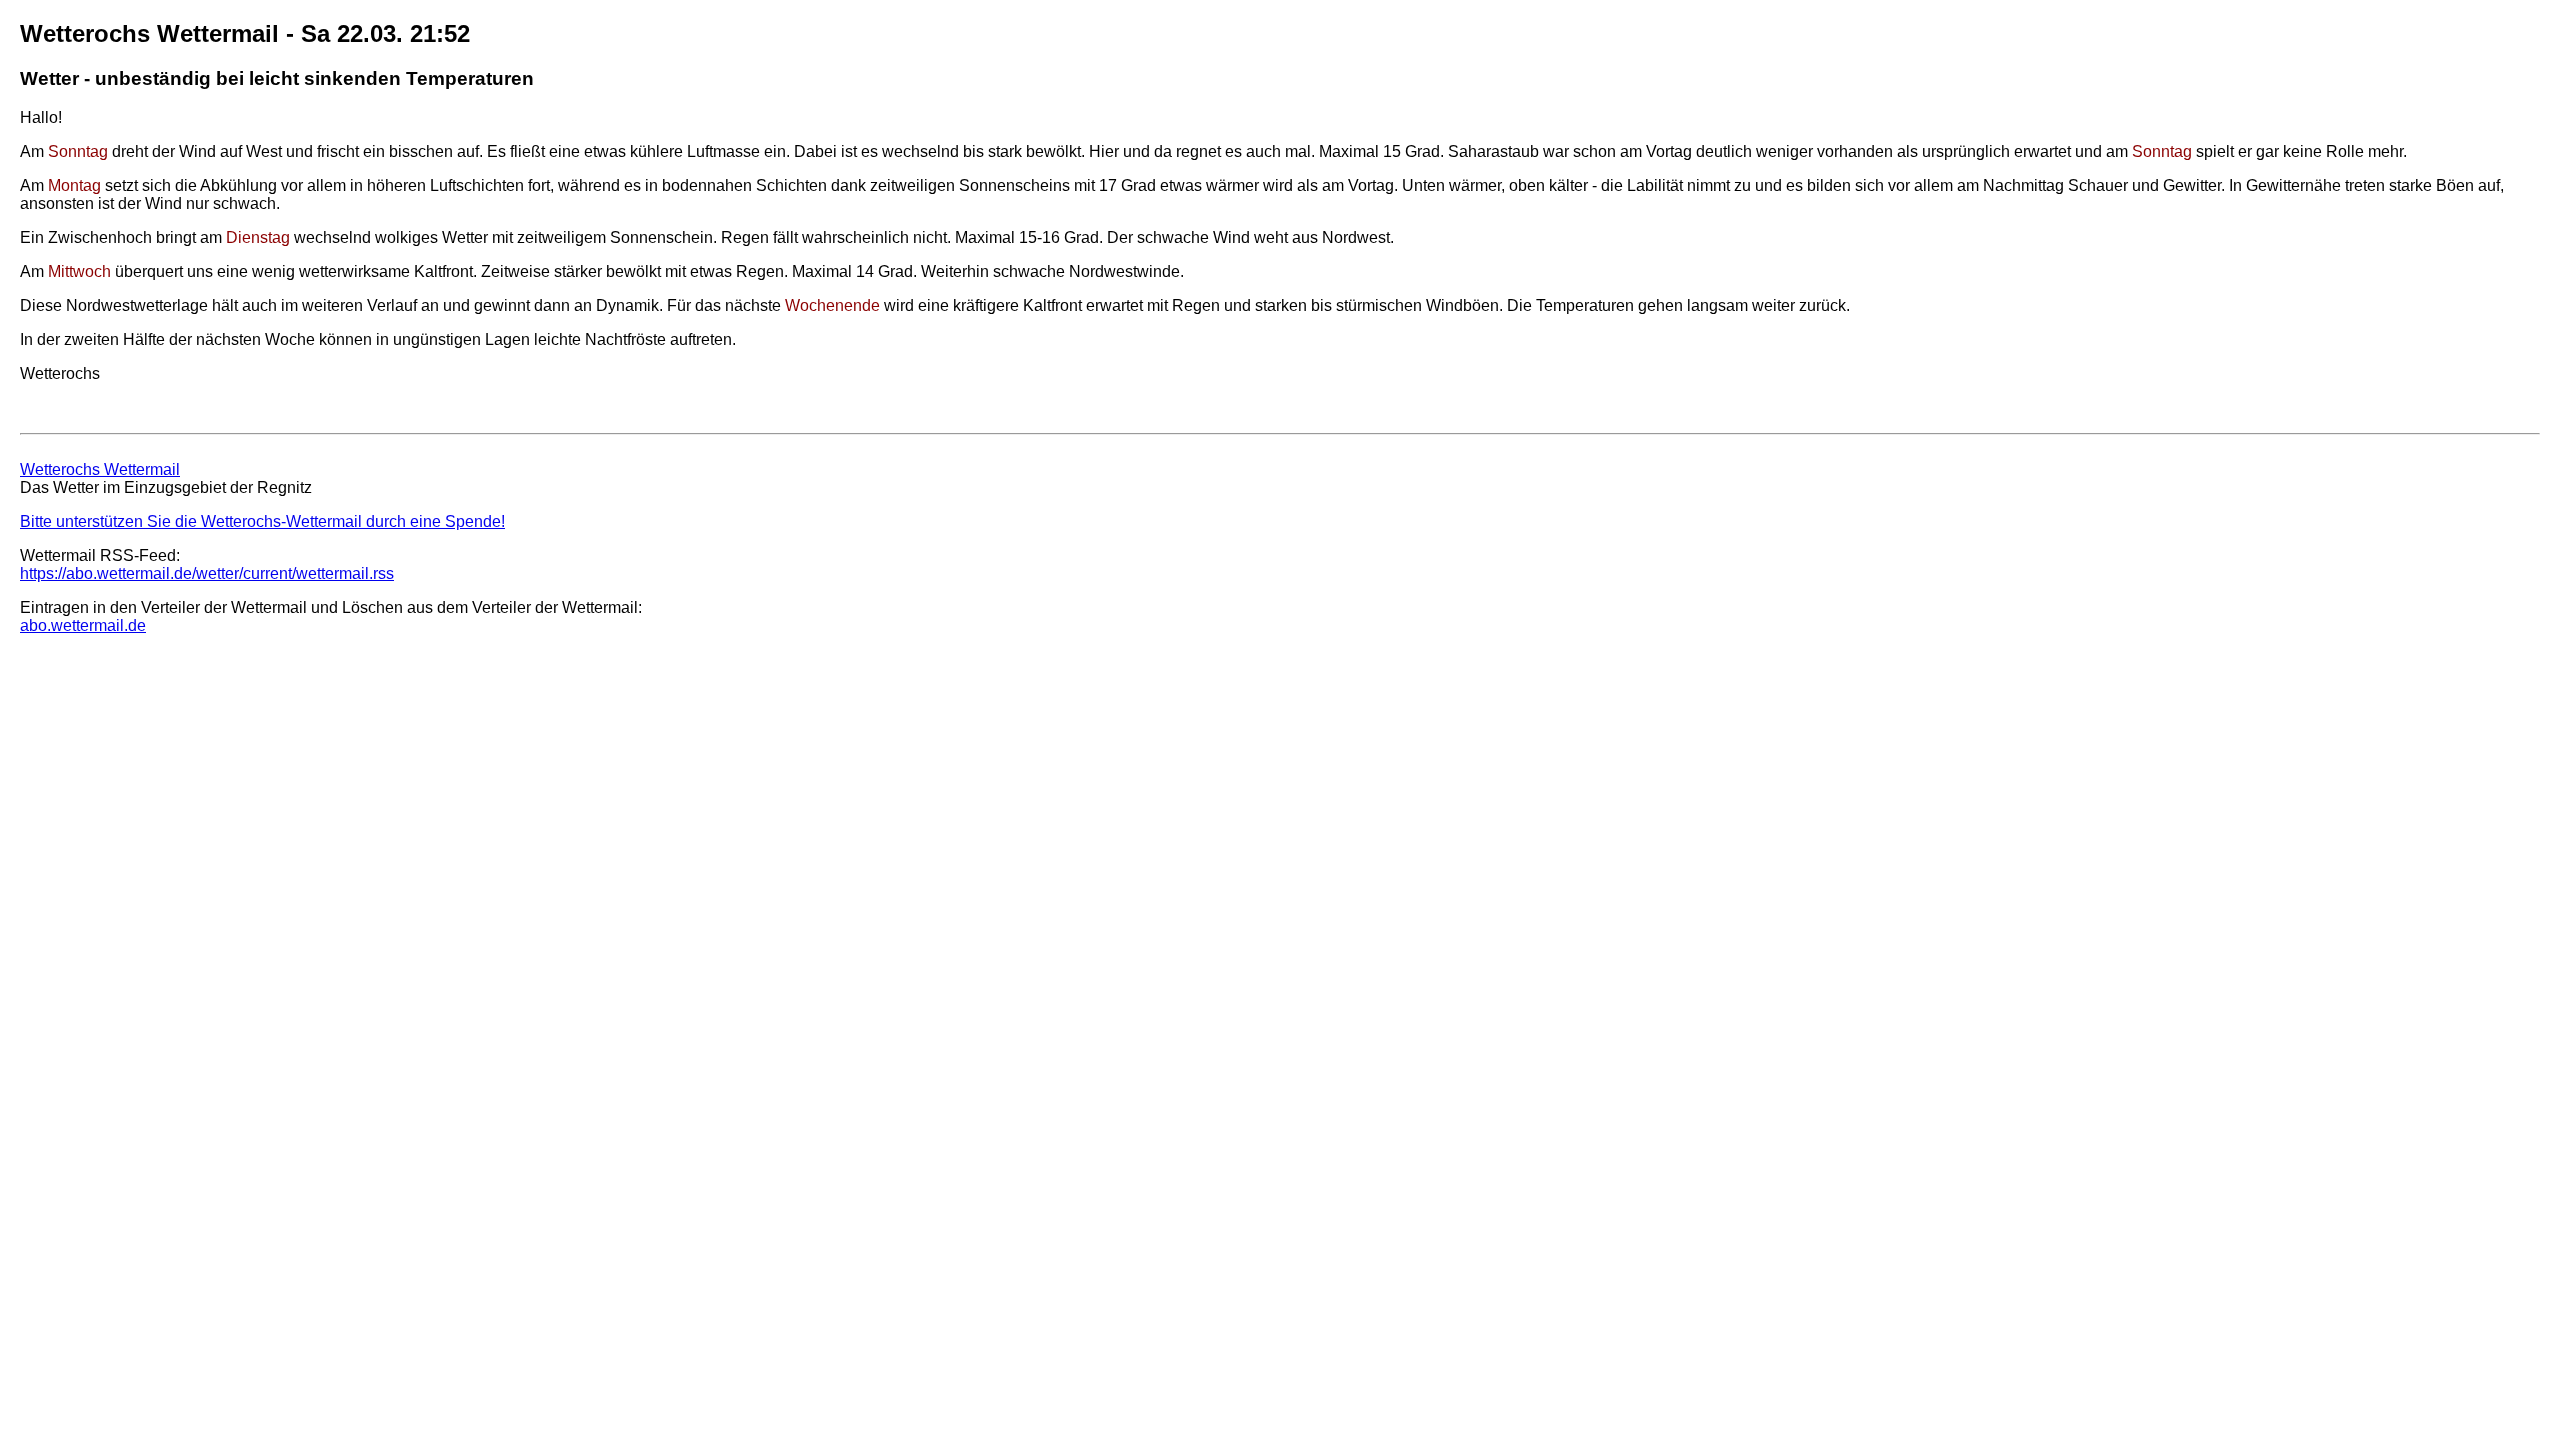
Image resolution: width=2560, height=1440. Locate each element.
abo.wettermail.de (83, 625)
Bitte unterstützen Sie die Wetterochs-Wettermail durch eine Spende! (262, 521)
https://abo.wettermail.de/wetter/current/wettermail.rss (207, 573)
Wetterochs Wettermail (100, 469)
